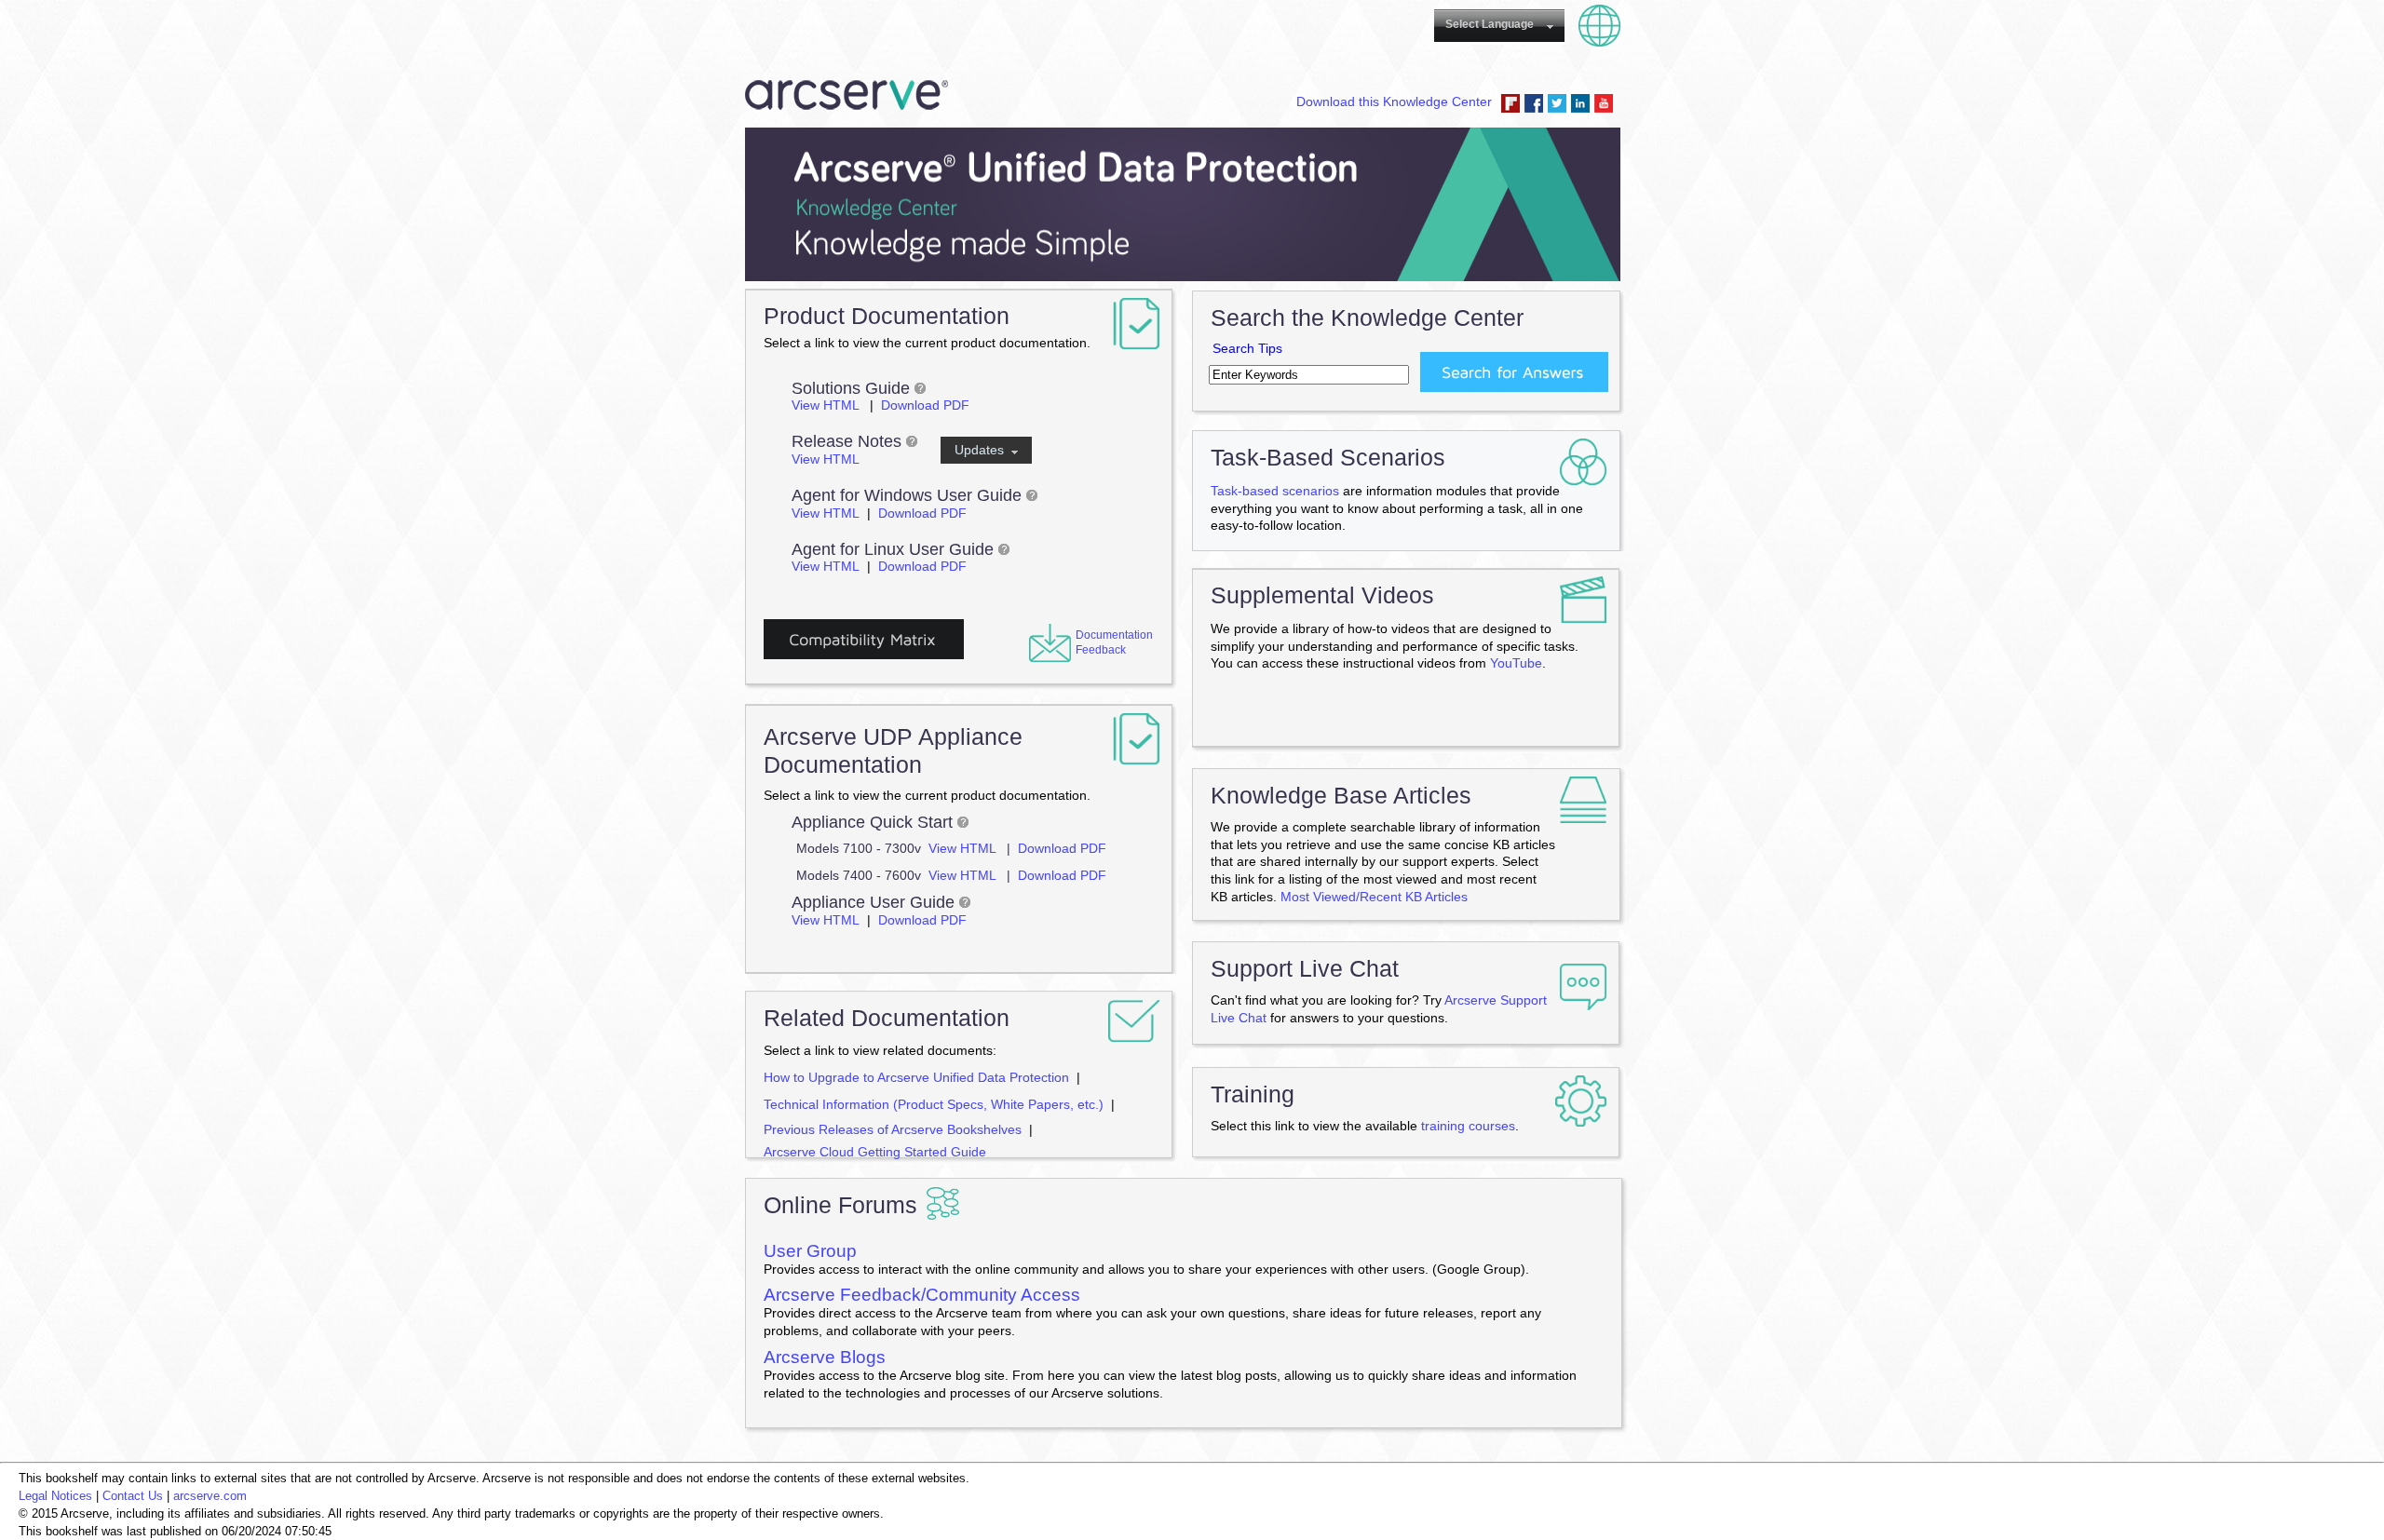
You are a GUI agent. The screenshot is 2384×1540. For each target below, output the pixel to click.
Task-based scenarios (1275, 491)
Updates (983, 450)
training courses (1468, 1126)
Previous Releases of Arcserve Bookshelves (893, 1129)
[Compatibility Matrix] (864, 653)
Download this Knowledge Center (1394, 101)
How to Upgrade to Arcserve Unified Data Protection (916, 1077)
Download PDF (925, 405)
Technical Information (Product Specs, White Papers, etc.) (934, 1104)
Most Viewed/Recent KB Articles (1374, 897)
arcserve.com (210, 1496)
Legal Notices (55, 1496)
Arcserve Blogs (825, 1357)
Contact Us (133, 1496)
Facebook (1534, 103)
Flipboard (1510, 103)
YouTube (1604, 103)
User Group (810, 1251)
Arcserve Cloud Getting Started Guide (875, 1152)
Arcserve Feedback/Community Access (922, 1295)
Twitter (1557, 103)
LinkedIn (1580, 103)
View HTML (827, 405)
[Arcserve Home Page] (847, 115)
